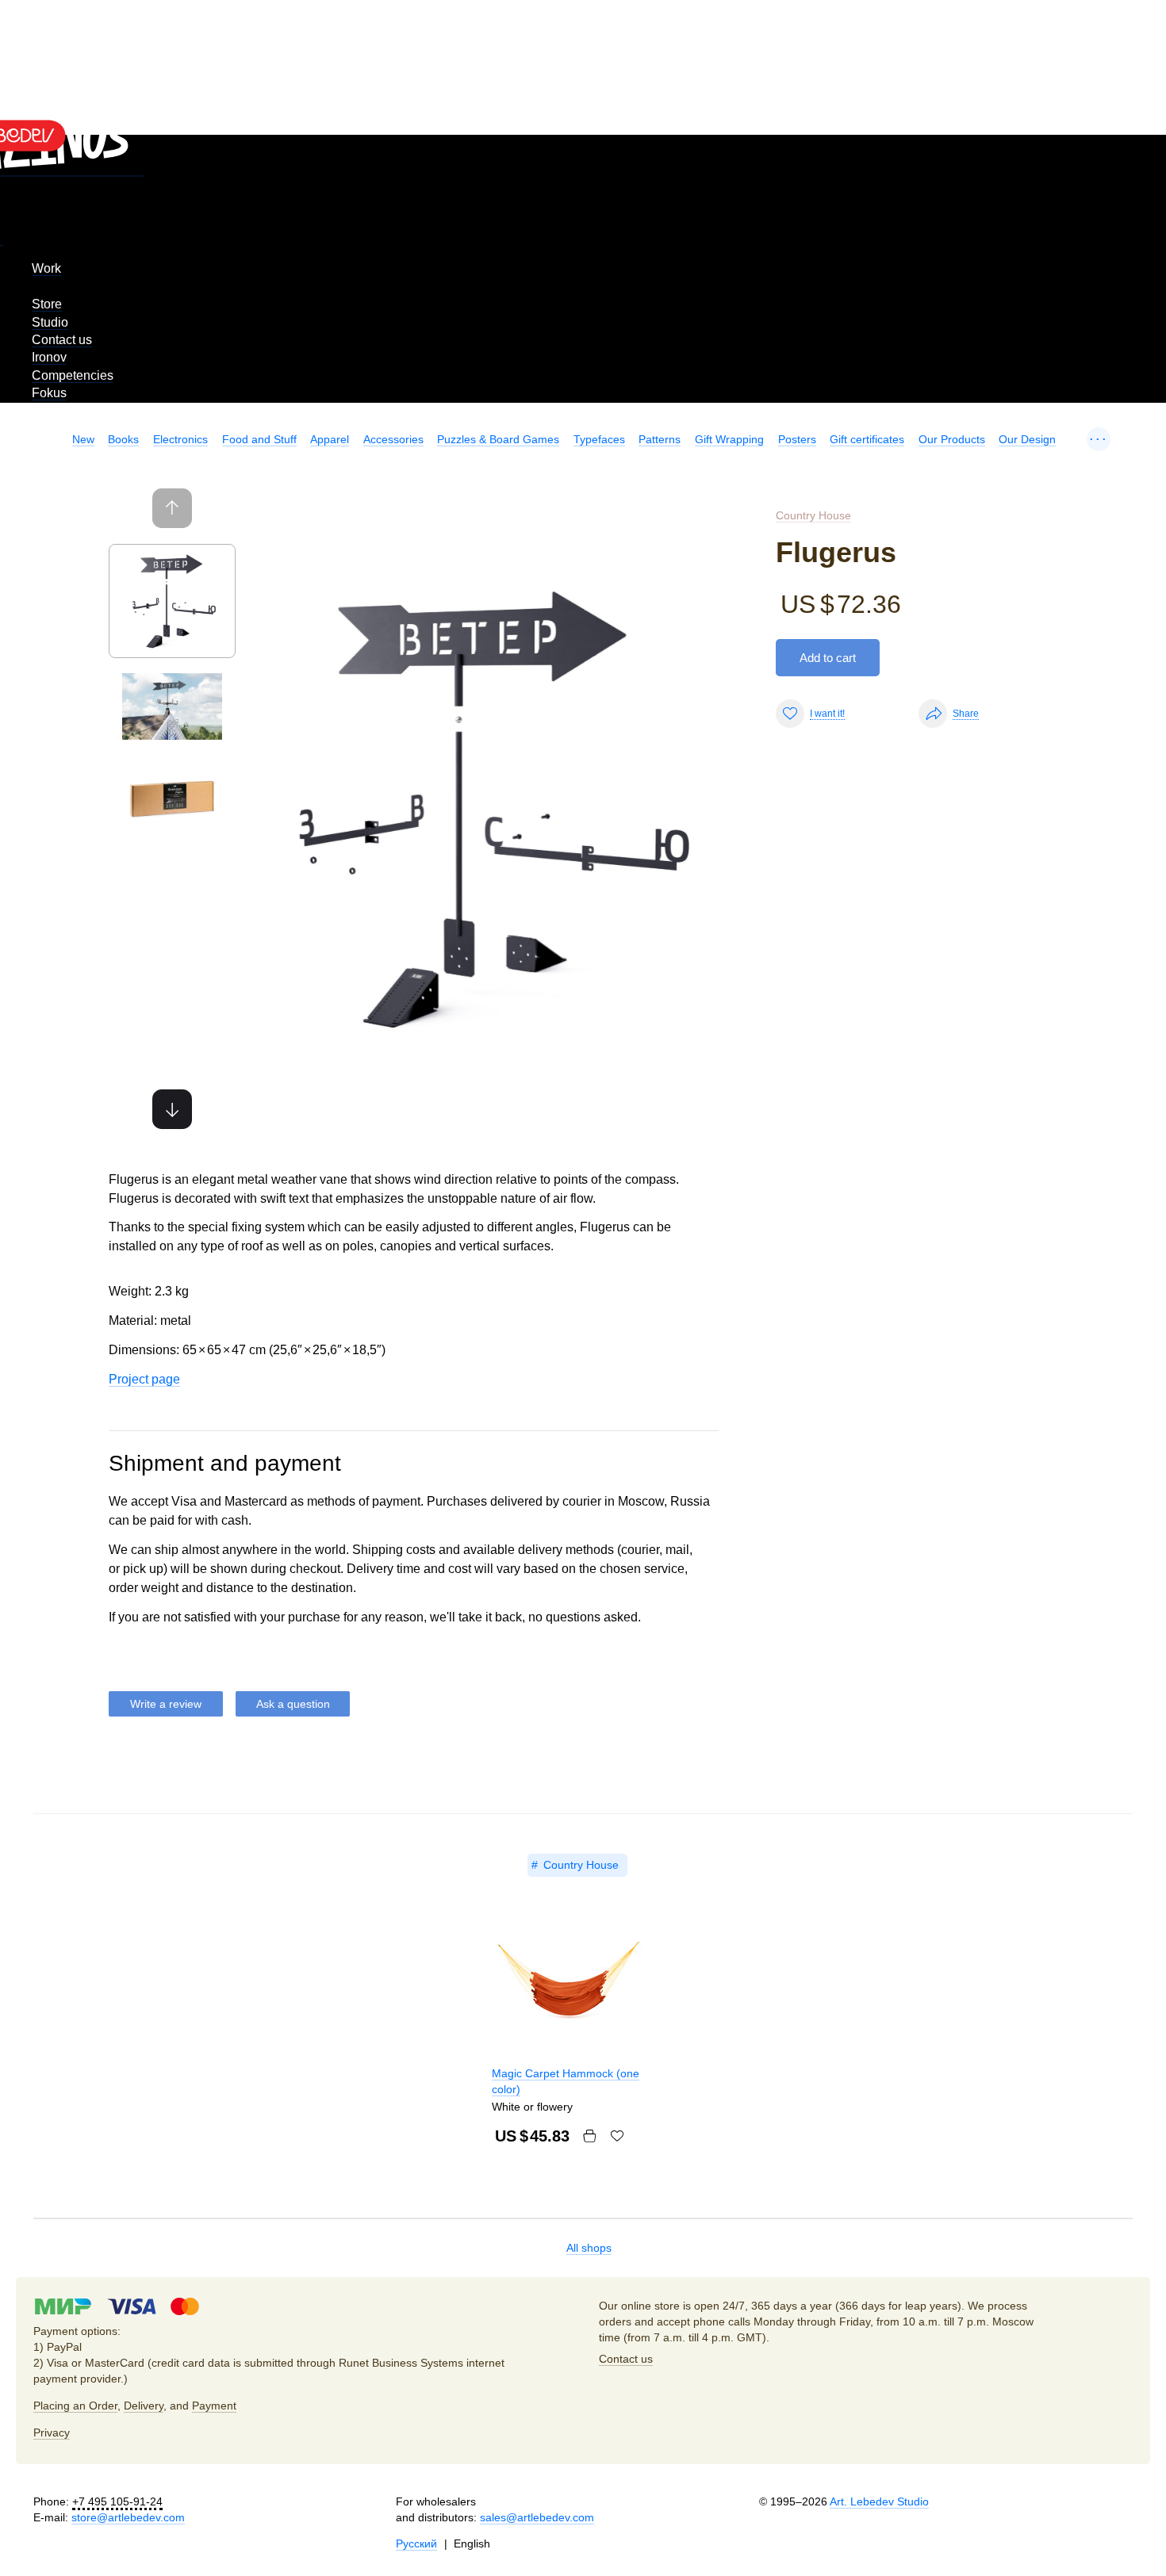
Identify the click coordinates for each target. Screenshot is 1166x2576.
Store (47, 304)
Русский (416, 2543)
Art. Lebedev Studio (879, 2501)
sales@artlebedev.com (537, 2517)
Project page (144, 1379)
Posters (797, 439)
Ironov (49, 357)
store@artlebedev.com (128, 2517)
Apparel (330, 439)
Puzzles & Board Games (498, 439)
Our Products (952, 439)
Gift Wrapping (729, 439)
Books (123, 439)
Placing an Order (75, 2406)
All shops (589, 2248)
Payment (214, 2406)
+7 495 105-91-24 (117, 2501)
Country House (813, 515)
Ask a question (293, 1704)
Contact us (62, 340)
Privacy (52, 2432)
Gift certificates (867, 439)
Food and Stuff (259, 439)
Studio (50, 322)
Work (46, 268)
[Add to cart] (589, 2136)
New (83, 439)
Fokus (49, 393)
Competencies (73, 375)
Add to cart (828, 658)
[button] (172, 1109)
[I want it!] (617, 2136)
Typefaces (599, 439)
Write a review (166, 1704)
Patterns (660, 439)
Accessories (393, 439)
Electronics (180, 439)
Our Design (1027, 439)
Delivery (144, 2406)
